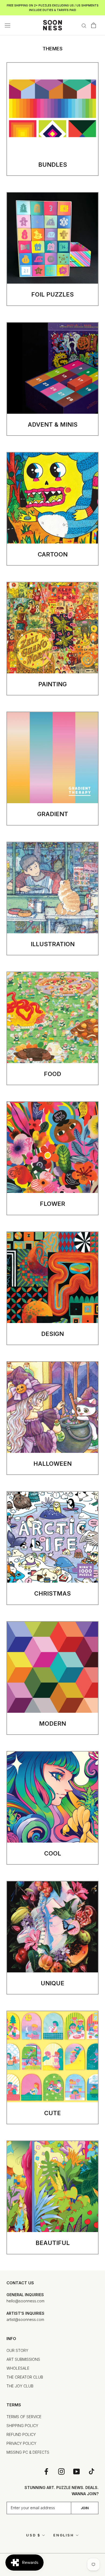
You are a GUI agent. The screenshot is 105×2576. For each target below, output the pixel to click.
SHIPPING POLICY (22, 2426)
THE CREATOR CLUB (25, 2377)
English (64, 2535)
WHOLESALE (18, 2368)
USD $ (33, 2535)
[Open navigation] (8, 25)
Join (85, 2508)
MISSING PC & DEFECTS (28, 2452)
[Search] (84, 25)
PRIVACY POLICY (21, 2443)
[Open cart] (94, 25)
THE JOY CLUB (20, 2386)
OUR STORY (17, 2350)
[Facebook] (46, 2471)
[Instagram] (61, 2471)
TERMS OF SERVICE (24, 2417)
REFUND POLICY (21, 2434)
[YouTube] (76, 2471)
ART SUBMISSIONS (23, 2359)
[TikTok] (92, 2471)
